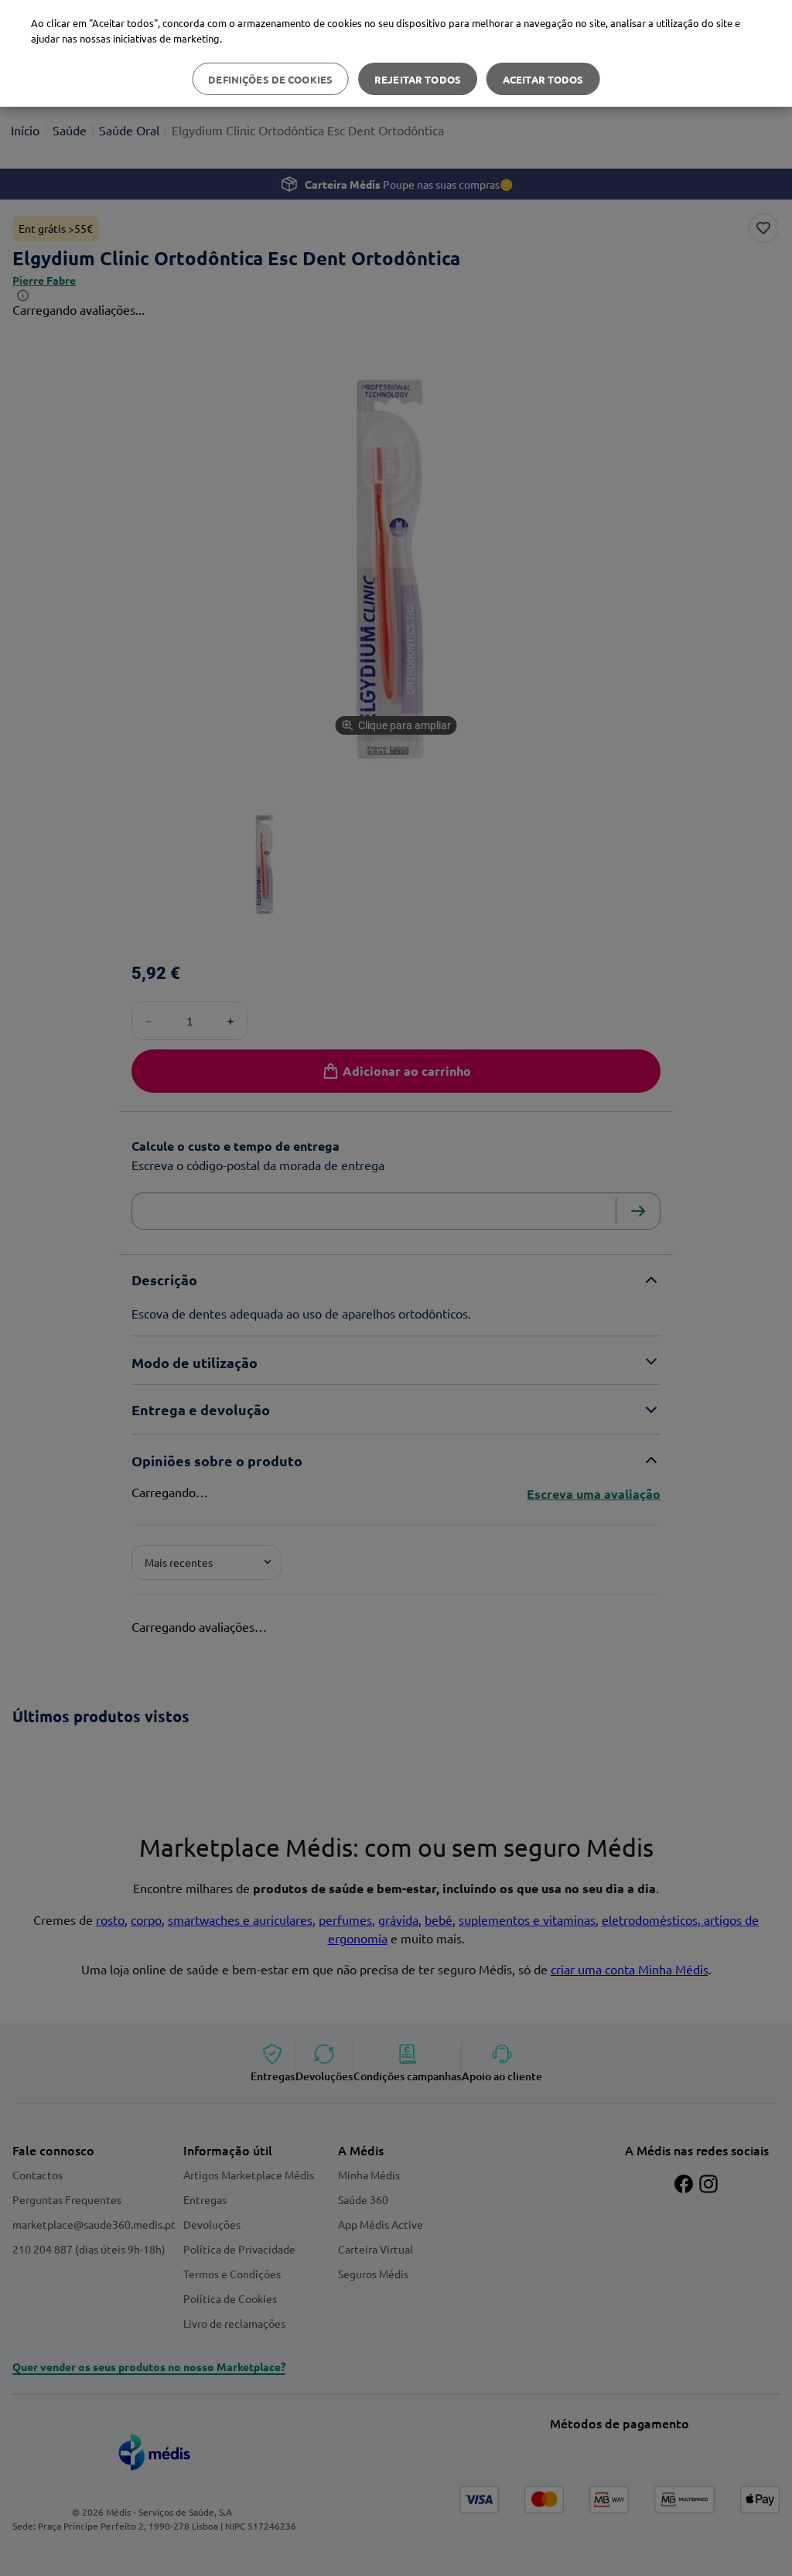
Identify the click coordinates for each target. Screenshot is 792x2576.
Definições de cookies (270, 79)
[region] (396, 53)
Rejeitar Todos (418, 79)
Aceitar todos (543, 79)
